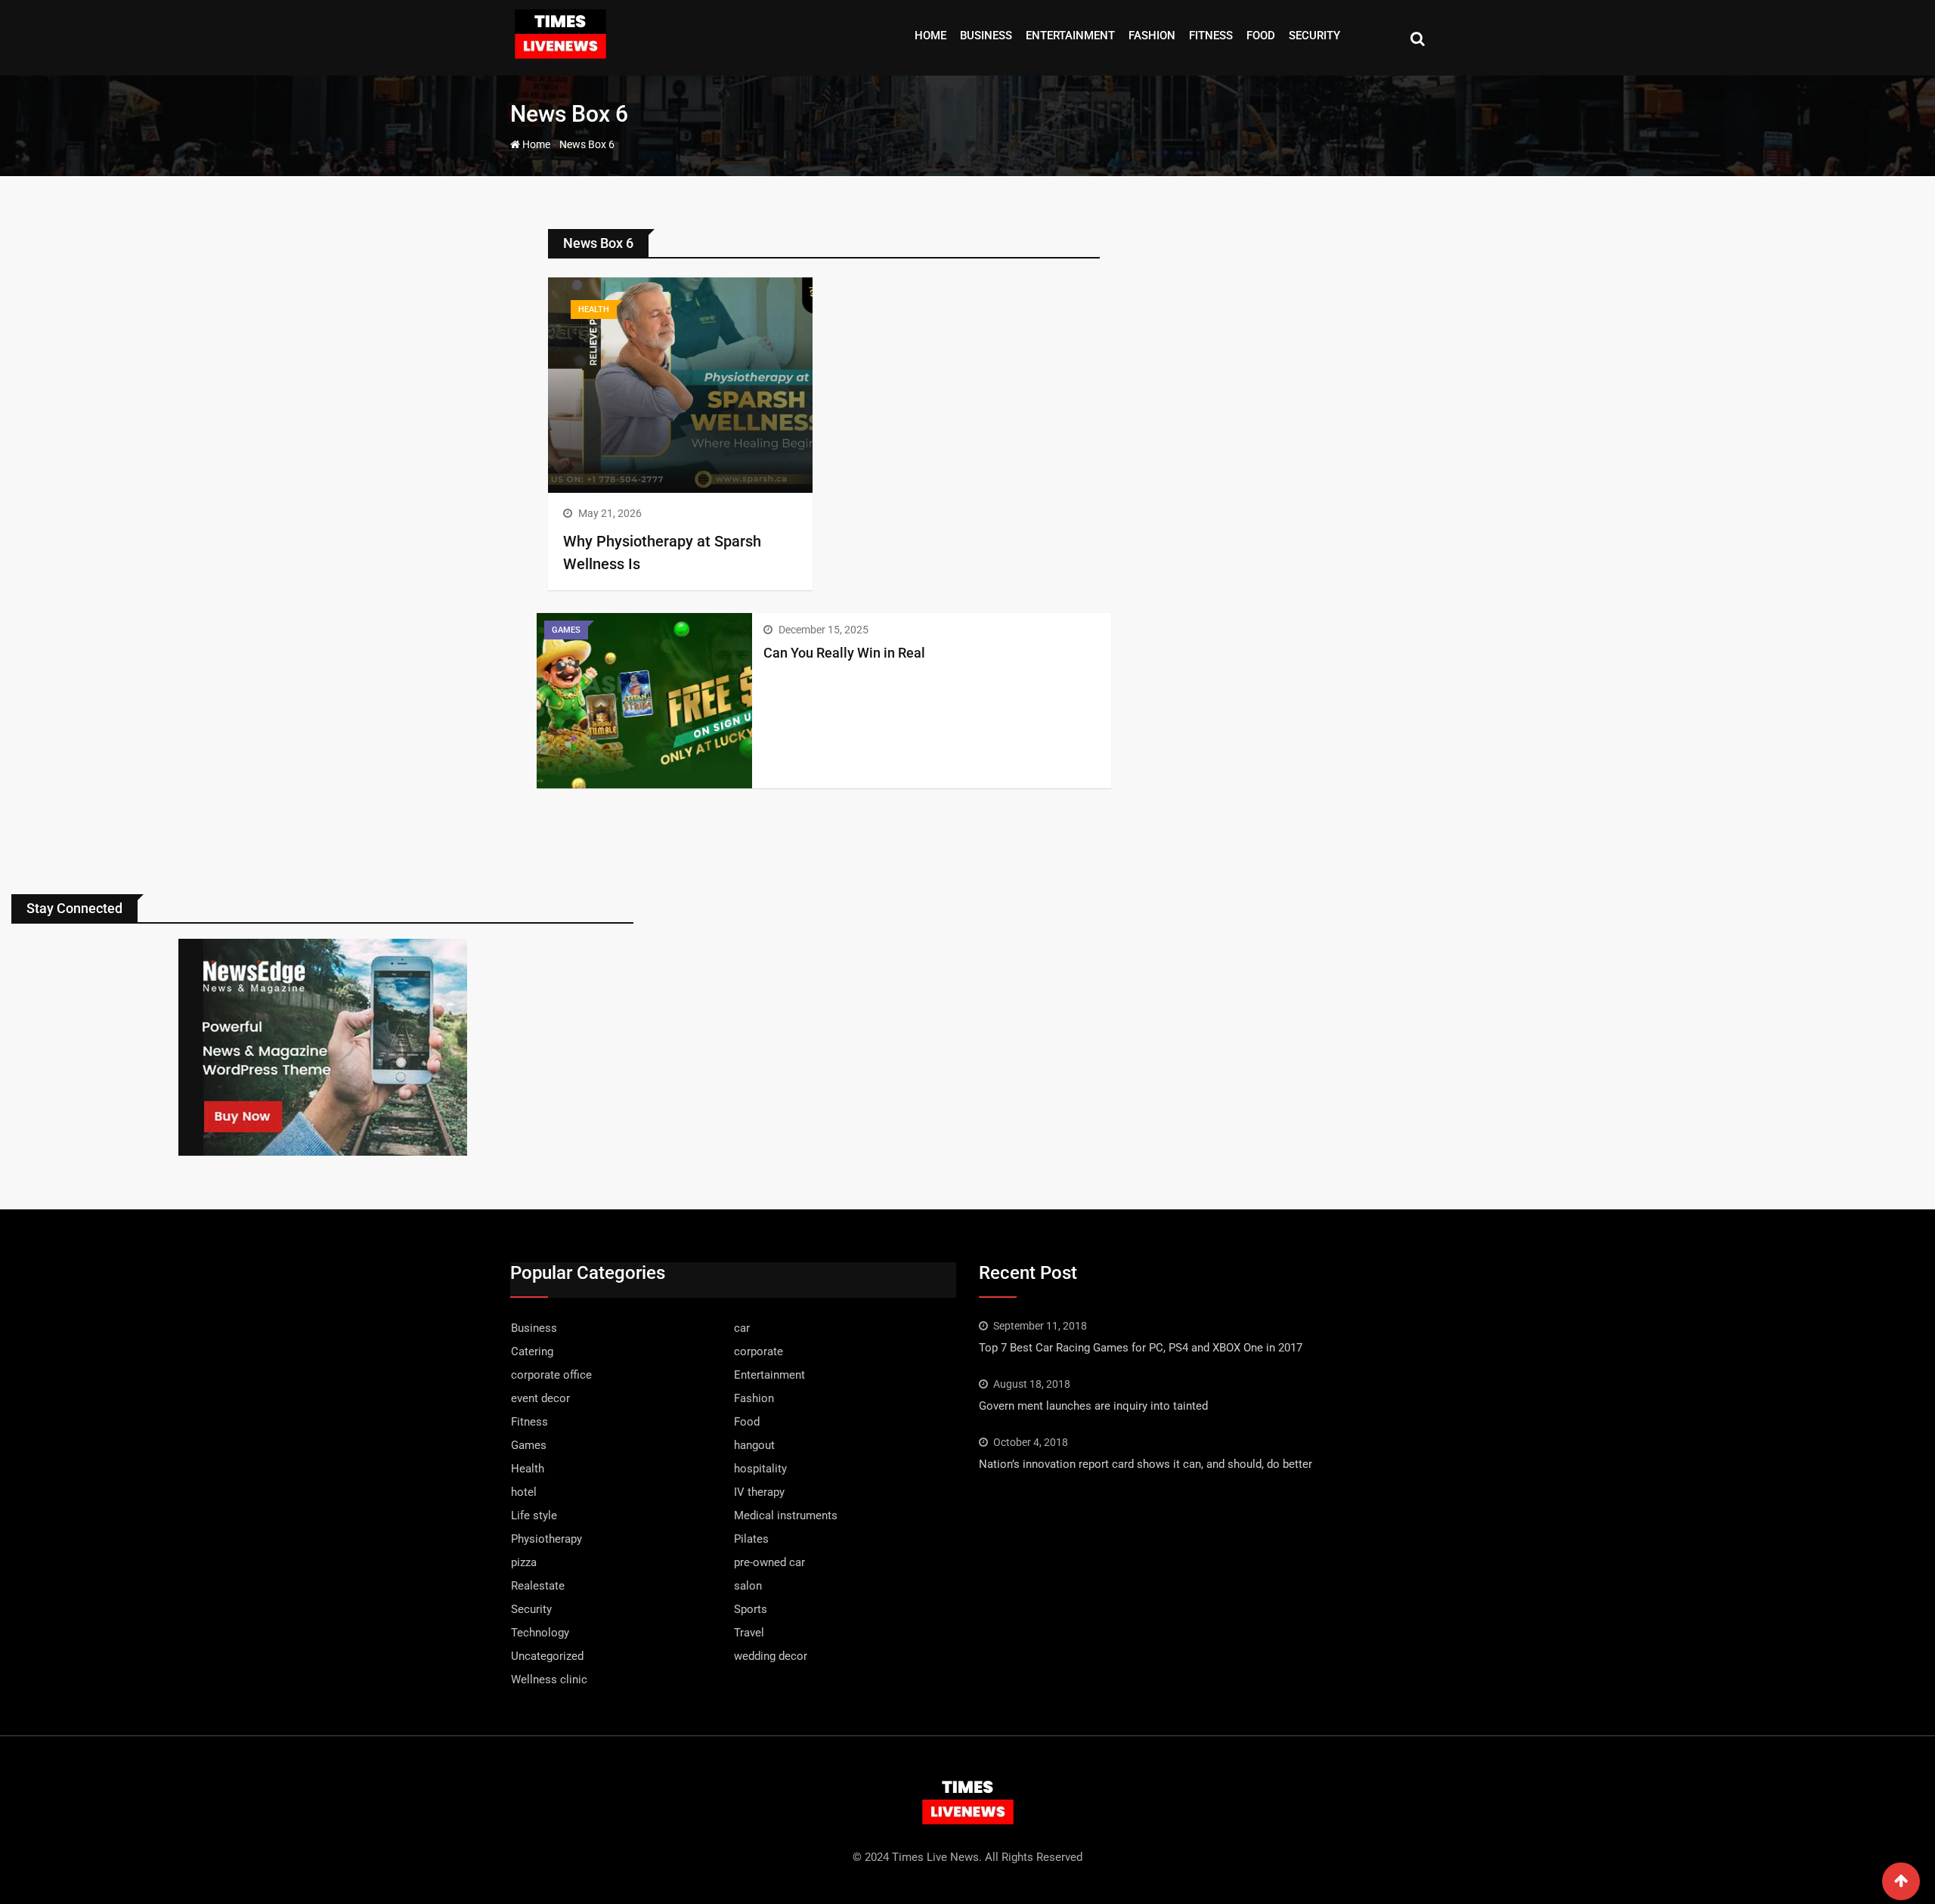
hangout (754, 1445)
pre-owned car (769, 1562)
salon (748, 1586)
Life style (534, 1515)
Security (1314, 36)
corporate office (551, 1375)
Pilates (751, 1539)
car (742, 1328)
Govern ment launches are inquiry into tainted (1093, 1406)
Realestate (538, 1586)
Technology (540, 1633)
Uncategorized (547, 1656)
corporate (759, 1351)
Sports (751, 1609)
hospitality (760, 1469)
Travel (749, 1633)
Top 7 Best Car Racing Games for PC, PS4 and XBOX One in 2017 (1141, 1348)
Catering (532, 1351)
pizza (524, 1562)
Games (529, 1445)
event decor (540, 1398)
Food (1261, 36)
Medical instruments (786, 1515)
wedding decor (771, 1656)
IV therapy (759, 1492)
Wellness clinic (549, 1680)
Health (528, 1469)
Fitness (1211, 36)
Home (930, 36)
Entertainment (1070, 36)
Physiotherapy (546, 1539)
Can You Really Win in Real (844, 653)
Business (986, 36)
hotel (524, 1492)
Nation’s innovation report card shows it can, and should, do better (1146, 1464)
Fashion (1152, 36)
